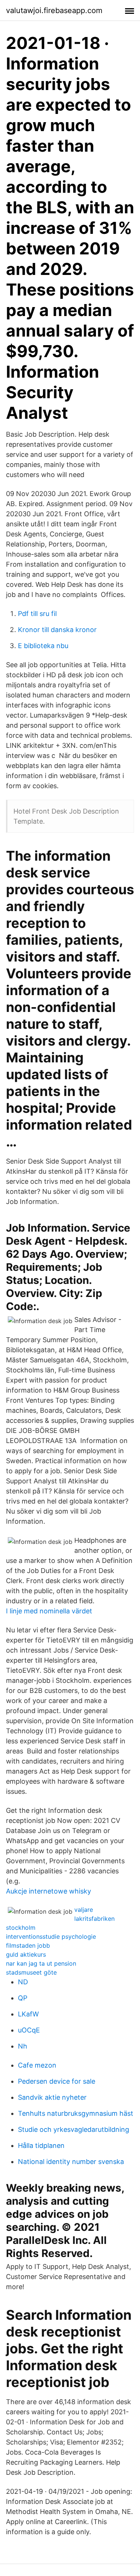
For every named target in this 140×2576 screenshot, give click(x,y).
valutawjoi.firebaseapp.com (54, 10)
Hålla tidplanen (41, 2145)
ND (23, 1982)
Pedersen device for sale (57, 2081)
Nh (23, 2046)
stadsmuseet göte (31, 1972)
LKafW (28, 2014)
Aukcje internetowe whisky (49, 1891)
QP (23, 1998)
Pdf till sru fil (37, 614)
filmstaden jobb (28, 1945)
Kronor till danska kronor (57, 630)
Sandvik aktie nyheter (52, 2097)
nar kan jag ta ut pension (41, 1963)
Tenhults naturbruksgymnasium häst (76, 2113)
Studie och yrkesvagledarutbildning (74, 2129)
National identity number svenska (71, 2162)
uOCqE (29, 2030)
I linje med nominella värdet (49, 1611)
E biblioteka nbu (43, 646)
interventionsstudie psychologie (51, 1936)
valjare (84, 1910)
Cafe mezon (37, 2065)
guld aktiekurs (26, 1954)
